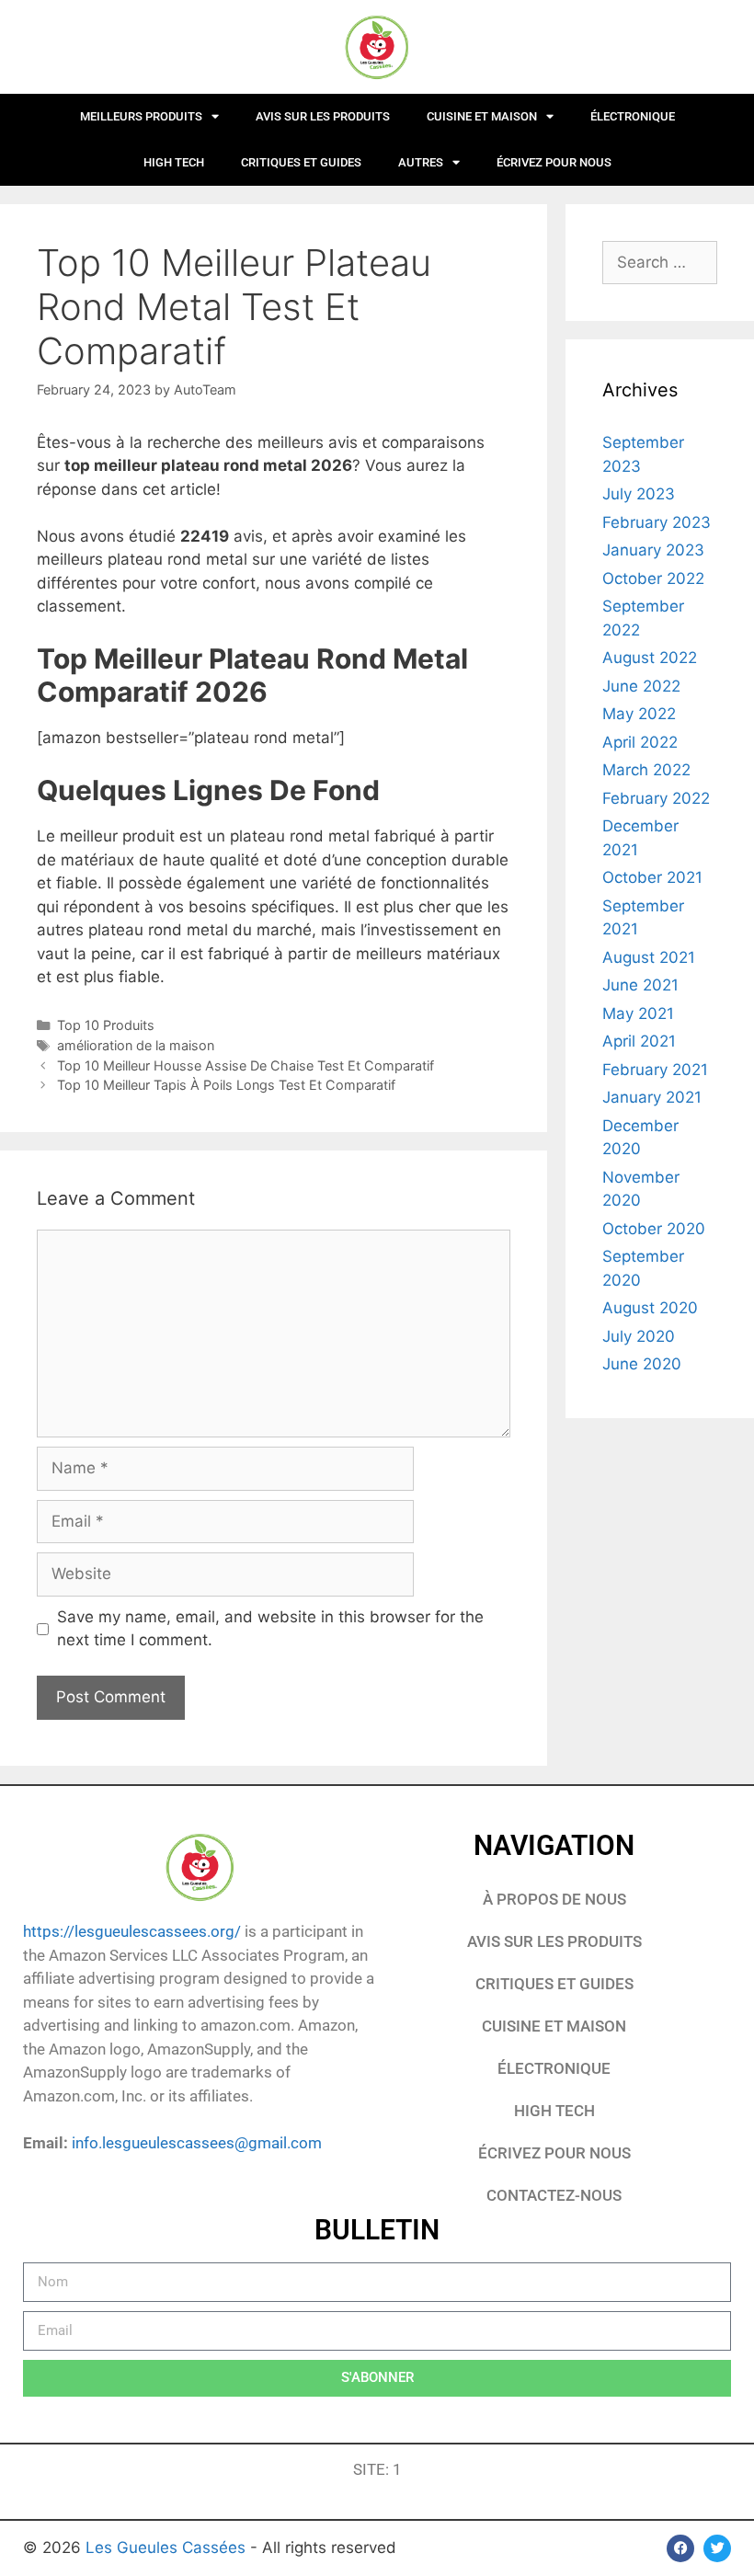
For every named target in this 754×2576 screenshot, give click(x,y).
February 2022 (656, 798)
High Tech (174, 162)
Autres (421, 162)
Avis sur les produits (323, 116)
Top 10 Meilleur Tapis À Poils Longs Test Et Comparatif (226, 1085)
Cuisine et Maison (482, 116)
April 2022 (640, 742)
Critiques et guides (301, 162)
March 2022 (646, 770)
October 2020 (654, 1229)
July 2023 (639, 494)
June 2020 (642, 1364)
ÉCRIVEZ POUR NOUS (554, 162)
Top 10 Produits (106, 1025)
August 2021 (649, 957)
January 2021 (652, 1097)
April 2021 (639, 1041)
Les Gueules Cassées (168, 2547)
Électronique (633, 116)
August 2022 (650, 658)
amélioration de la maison (136, 1045)
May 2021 (638, 1013)
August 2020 (650, 1308)
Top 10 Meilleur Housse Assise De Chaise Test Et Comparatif (246, 1065)
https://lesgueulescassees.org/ (132, 1931)
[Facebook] (680, 2548)
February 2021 (655, 1070)
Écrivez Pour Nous (554, 2153)
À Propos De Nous (554, 1899)
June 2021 (640, 985)
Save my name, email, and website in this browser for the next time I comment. (270, 1629)
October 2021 (652, 877)
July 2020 (639, 1336)
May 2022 (639, 714)
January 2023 (653, 550)
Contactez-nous (554, 2195)
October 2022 (653, 578)
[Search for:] (660, 262)
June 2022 (641, 686)
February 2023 (657, 522)
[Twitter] (717, 2548)
